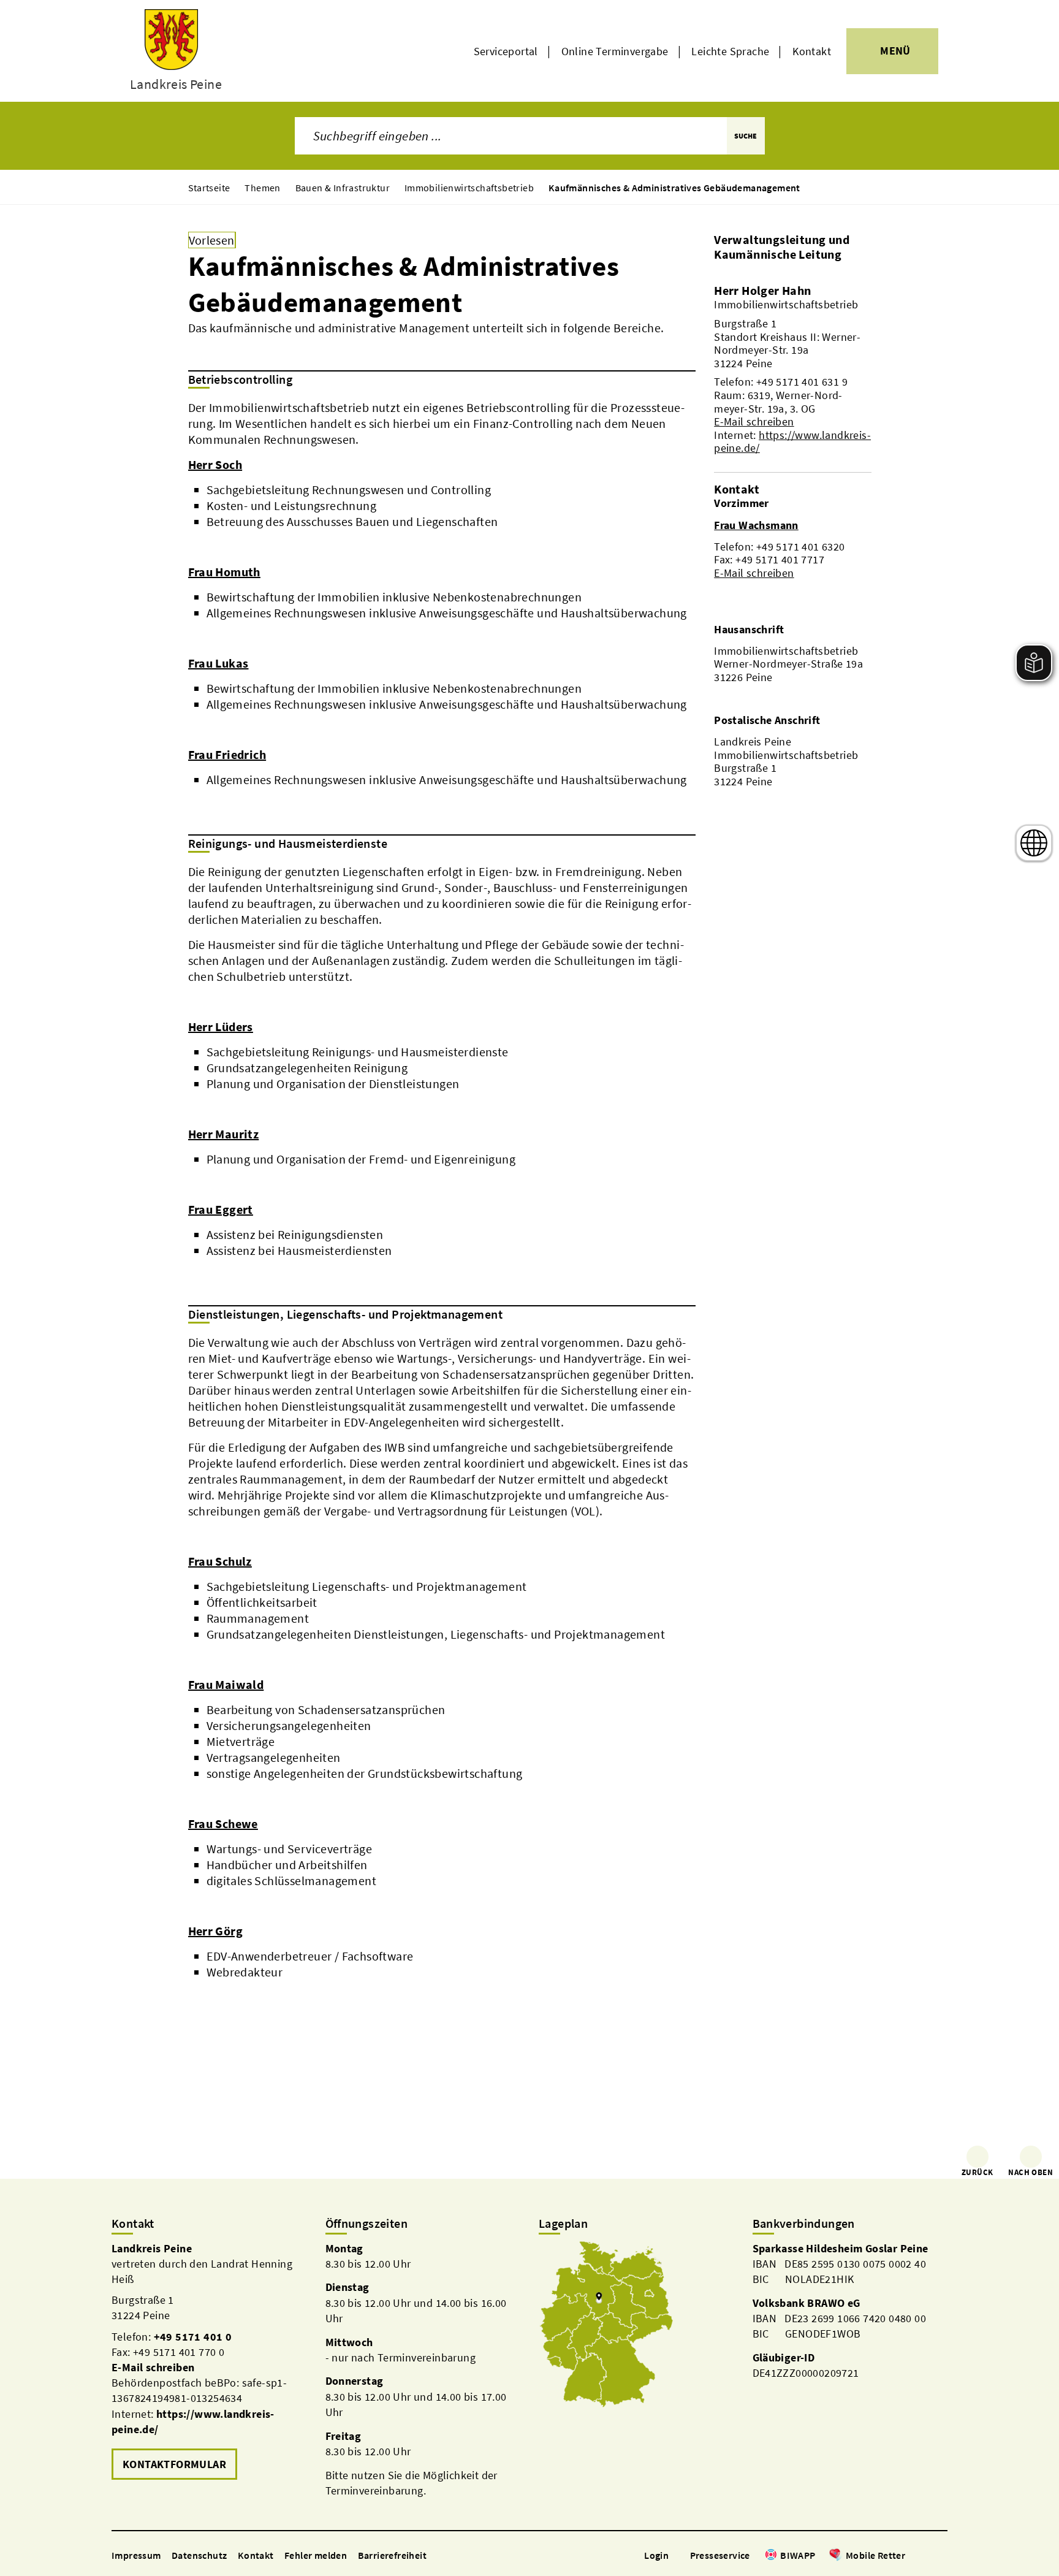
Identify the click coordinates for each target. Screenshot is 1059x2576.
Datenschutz (199, 2555)
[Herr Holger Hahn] (792, 369)
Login (656, 2555)
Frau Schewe (223, 1823)
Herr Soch (215, 464)
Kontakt (812, 51)
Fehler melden (316, 2555)
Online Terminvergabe (615, 51)
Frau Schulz (220, 1561)
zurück (977, 2172)
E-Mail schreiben (754, 421)
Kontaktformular (174, 2464)
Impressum (136, 2555)
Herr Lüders (221, 1027)
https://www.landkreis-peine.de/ (792, 442)
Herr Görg (216, 1931)
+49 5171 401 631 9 (802, 382)
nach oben (1031, 2172)
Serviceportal (506, 51)
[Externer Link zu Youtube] (941, 2556)
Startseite (209, 188)
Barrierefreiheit (392, 2555)
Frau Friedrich (227, 754)
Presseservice (720, 2555)
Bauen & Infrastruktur (343, 188)
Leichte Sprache (730, 51)
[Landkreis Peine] (209, 2362)
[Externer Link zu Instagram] (927, 2556)
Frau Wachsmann (756, 525)
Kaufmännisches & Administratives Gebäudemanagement (674, 188)
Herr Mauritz (224, 1134)
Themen (262, 188)
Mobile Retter (875, 2555)
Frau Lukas (218, 663)
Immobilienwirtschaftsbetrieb (469, 188)
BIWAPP (798, 2555)
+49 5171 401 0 (193, 2337)
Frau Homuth (224, 572)
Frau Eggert (221, 1209)
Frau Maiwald (226, 1684)
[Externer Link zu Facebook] (911, 2556)
